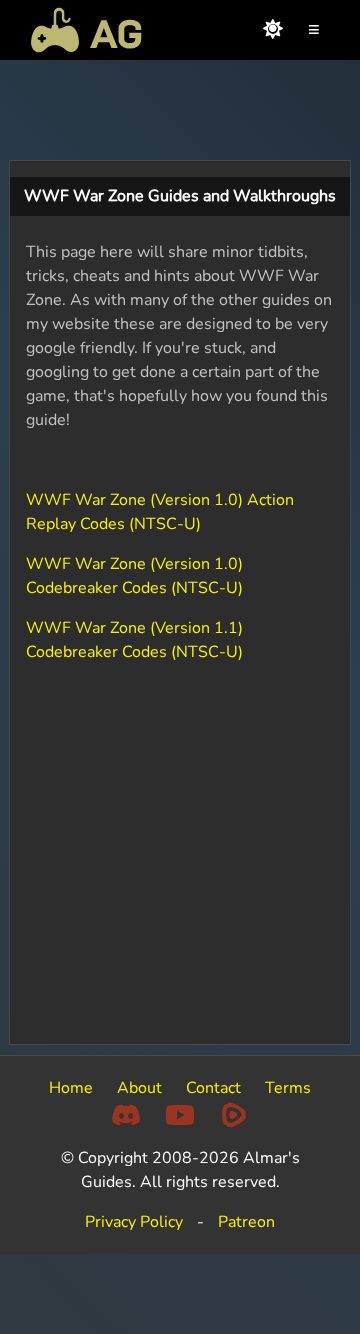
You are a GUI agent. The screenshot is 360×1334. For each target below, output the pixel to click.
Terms (288, 1088)
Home (71, 1088)
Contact (213, 1088)
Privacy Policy (134, 1222)
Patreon (246, 1222)
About (139, 1088)
